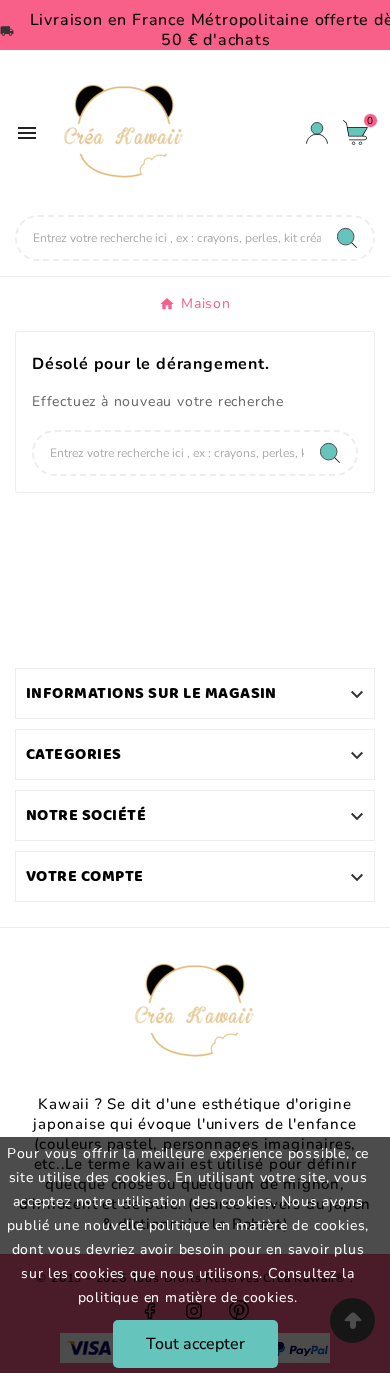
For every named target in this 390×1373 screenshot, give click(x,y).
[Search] (347, 238)
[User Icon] (317, 133)
